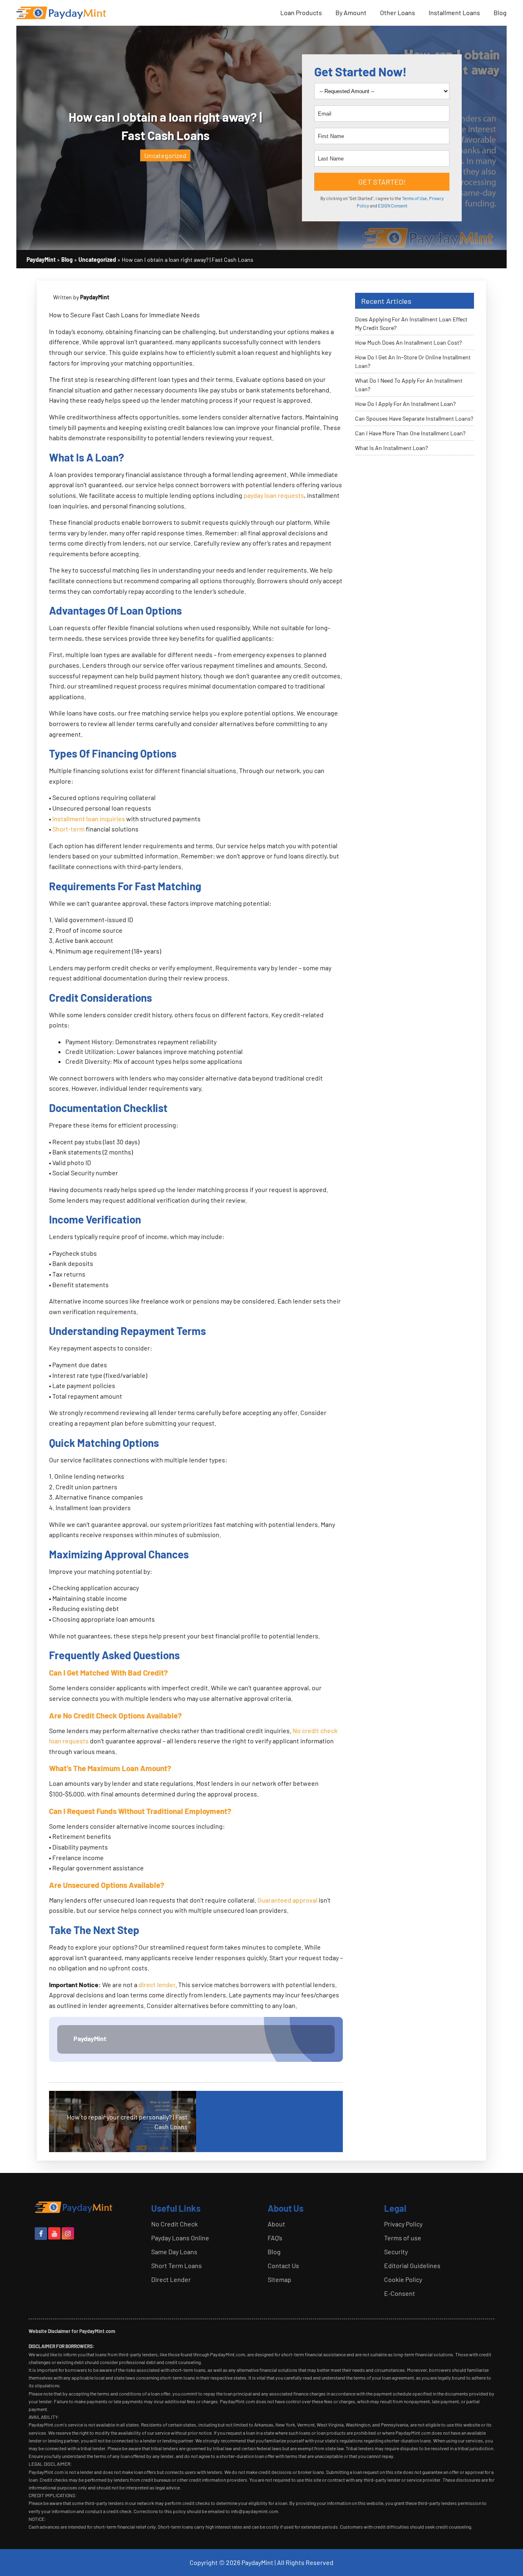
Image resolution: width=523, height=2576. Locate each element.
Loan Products (301, 12)
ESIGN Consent (393, 206)
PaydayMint (90, 2038)
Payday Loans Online (180, 2238)
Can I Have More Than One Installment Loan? (410, 433)
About (276, 2224)
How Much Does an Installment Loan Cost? (408, 342)
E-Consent (400, 2293)
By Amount (351, 12)
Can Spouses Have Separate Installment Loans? (414, 418)
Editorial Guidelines (412, 2265)
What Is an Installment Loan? (391, 448)
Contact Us (283, 2265)
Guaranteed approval (287, 1900)
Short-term (68, 829)
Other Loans (398, 12)
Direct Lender (171, 2279)
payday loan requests (274, 495)
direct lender (157, 1984)
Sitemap (279, 2279)
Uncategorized (165, 155)
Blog (500, 12)
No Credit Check (174, 2224)
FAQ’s (275, 2238)
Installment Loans (454, 12)
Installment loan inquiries (89, 819)
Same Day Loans (174, 2252)
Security (396, 2252)
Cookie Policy (403, 2279)
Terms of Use (415, 198)
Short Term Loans (177, 2265)
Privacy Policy (403, 2224)
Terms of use (403, 2238)
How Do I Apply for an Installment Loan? (405, 404)
